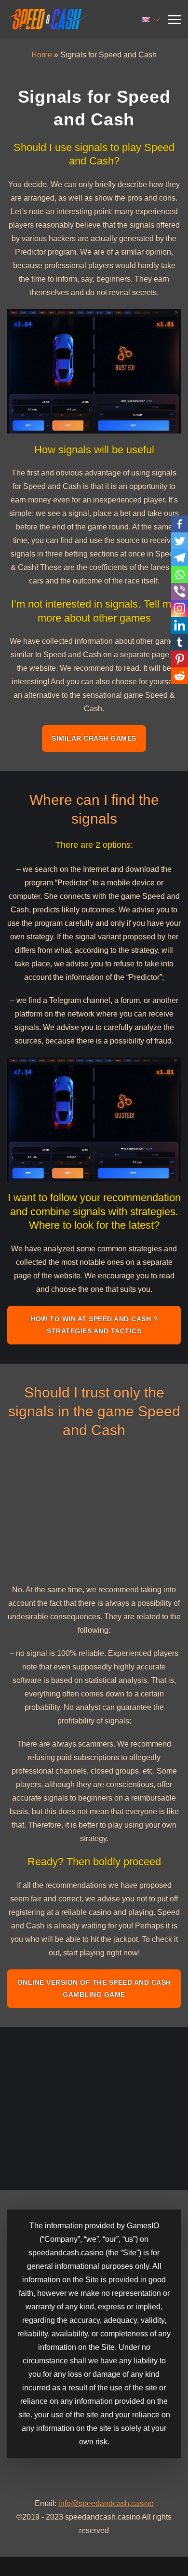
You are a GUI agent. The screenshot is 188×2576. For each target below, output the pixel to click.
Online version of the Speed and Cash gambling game (94, 1988)
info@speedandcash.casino (106, 2503)
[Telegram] (180, 558)
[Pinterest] (180, 659)
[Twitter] (180, 541)
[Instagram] (180, 608)
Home (42, 55)
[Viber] (180, 591)
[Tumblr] (180, 642)
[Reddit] (180, 676)
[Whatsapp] (180, 575)
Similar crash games (94, 738)
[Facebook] (180, 524)
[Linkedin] (180, 625)
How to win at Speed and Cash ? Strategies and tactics (94, 1325)
